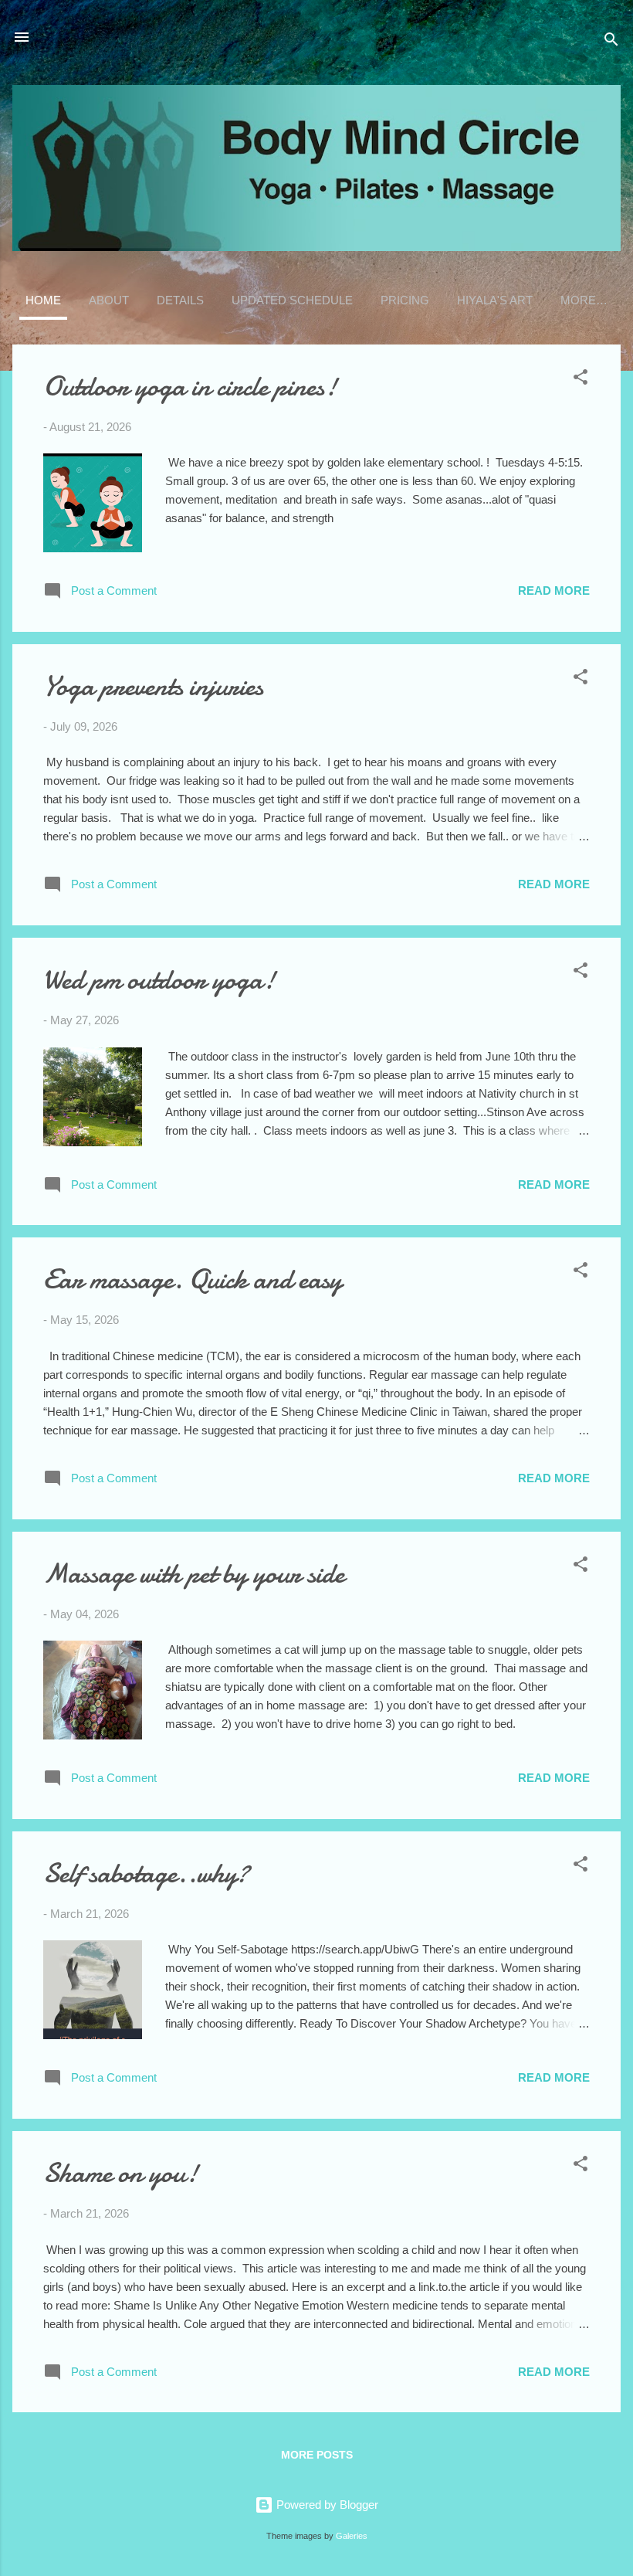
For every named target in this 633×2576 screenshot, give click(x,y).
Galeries (352, 2536)
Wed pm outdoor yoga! (159, 980)
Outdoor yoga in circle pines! (190, 387)
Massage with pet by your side (194, 1574)
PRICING (405, 300)
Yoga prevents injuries (153, 686)
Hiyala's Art (495, 300)
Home (43, 300)
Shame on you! (121, 2173)
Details (180, 300)
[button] (581, 380)
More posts (317, 2455)
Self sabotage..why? (146, 1873)
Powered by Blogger (326, 2505)
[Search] (611, 42)
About (109, 300)
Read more (554, 591)
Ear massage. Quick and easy (193, 1280)
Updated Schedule (292, 300)
